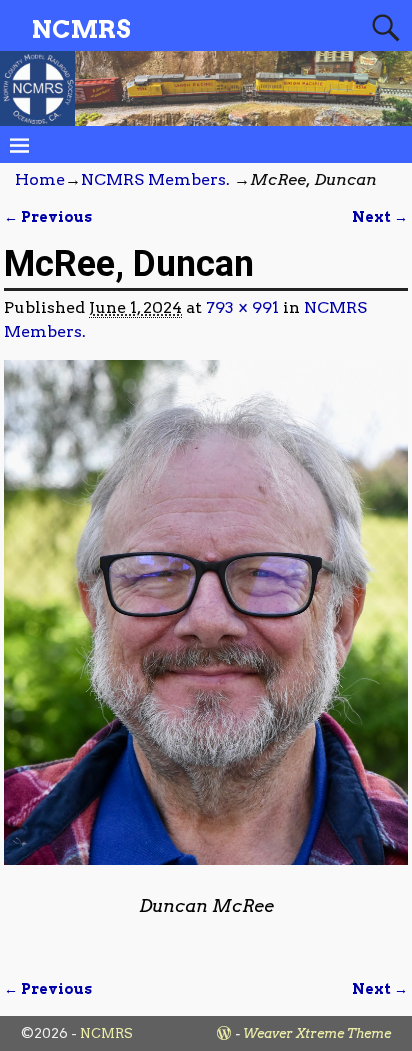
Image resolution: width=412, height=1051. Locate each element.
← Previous (48, 217)
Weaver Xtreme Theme (317, 1033)
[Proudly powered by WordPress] (224, 1033)
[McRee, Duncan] (206, 624)
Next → (380, 217)
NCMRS (81, 29)
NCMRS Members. (155, 179)
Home (40, 179)
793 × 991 (242, 307)
